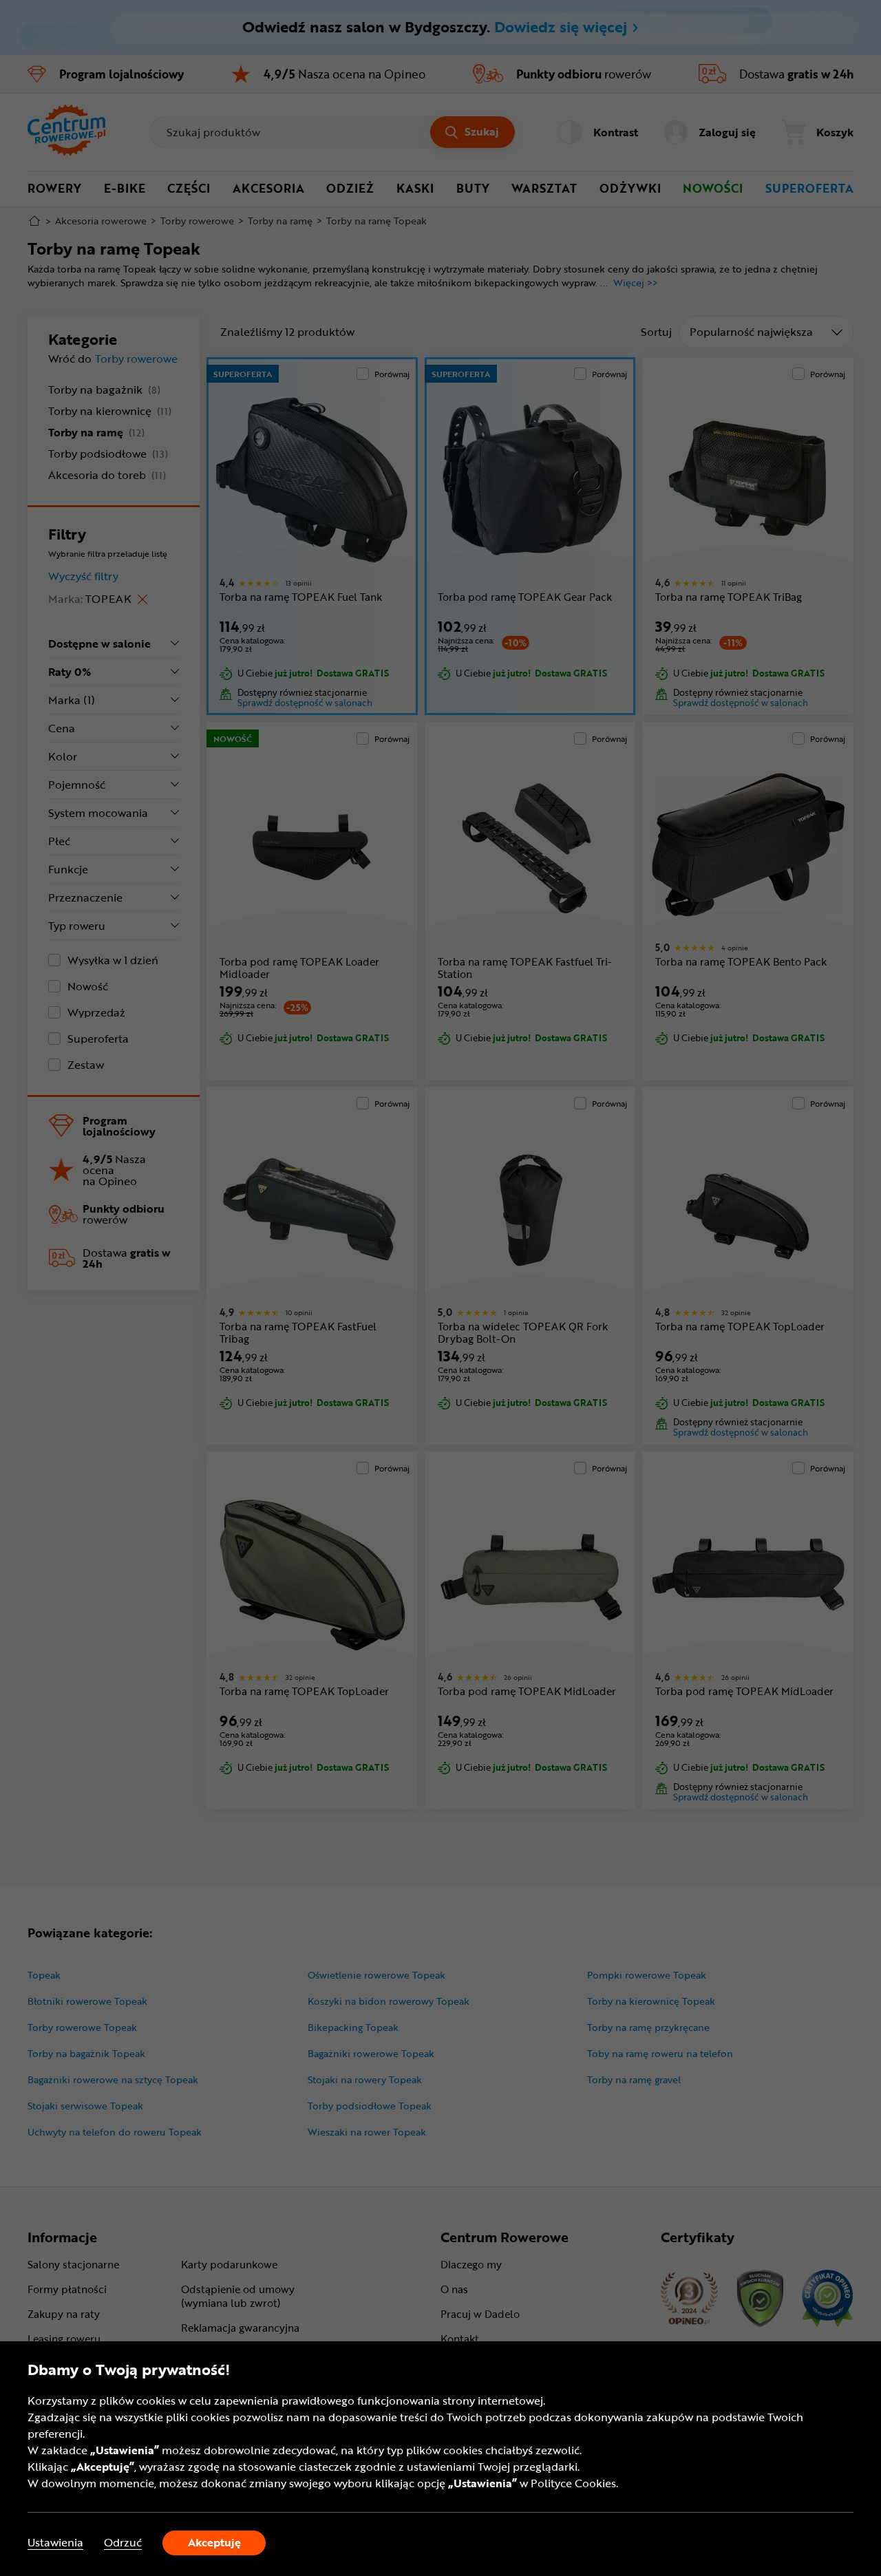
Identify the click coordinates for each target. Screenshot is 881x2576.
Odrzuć (123, 2543)
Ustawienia (55, 2543)
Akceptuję (214, 2542)
